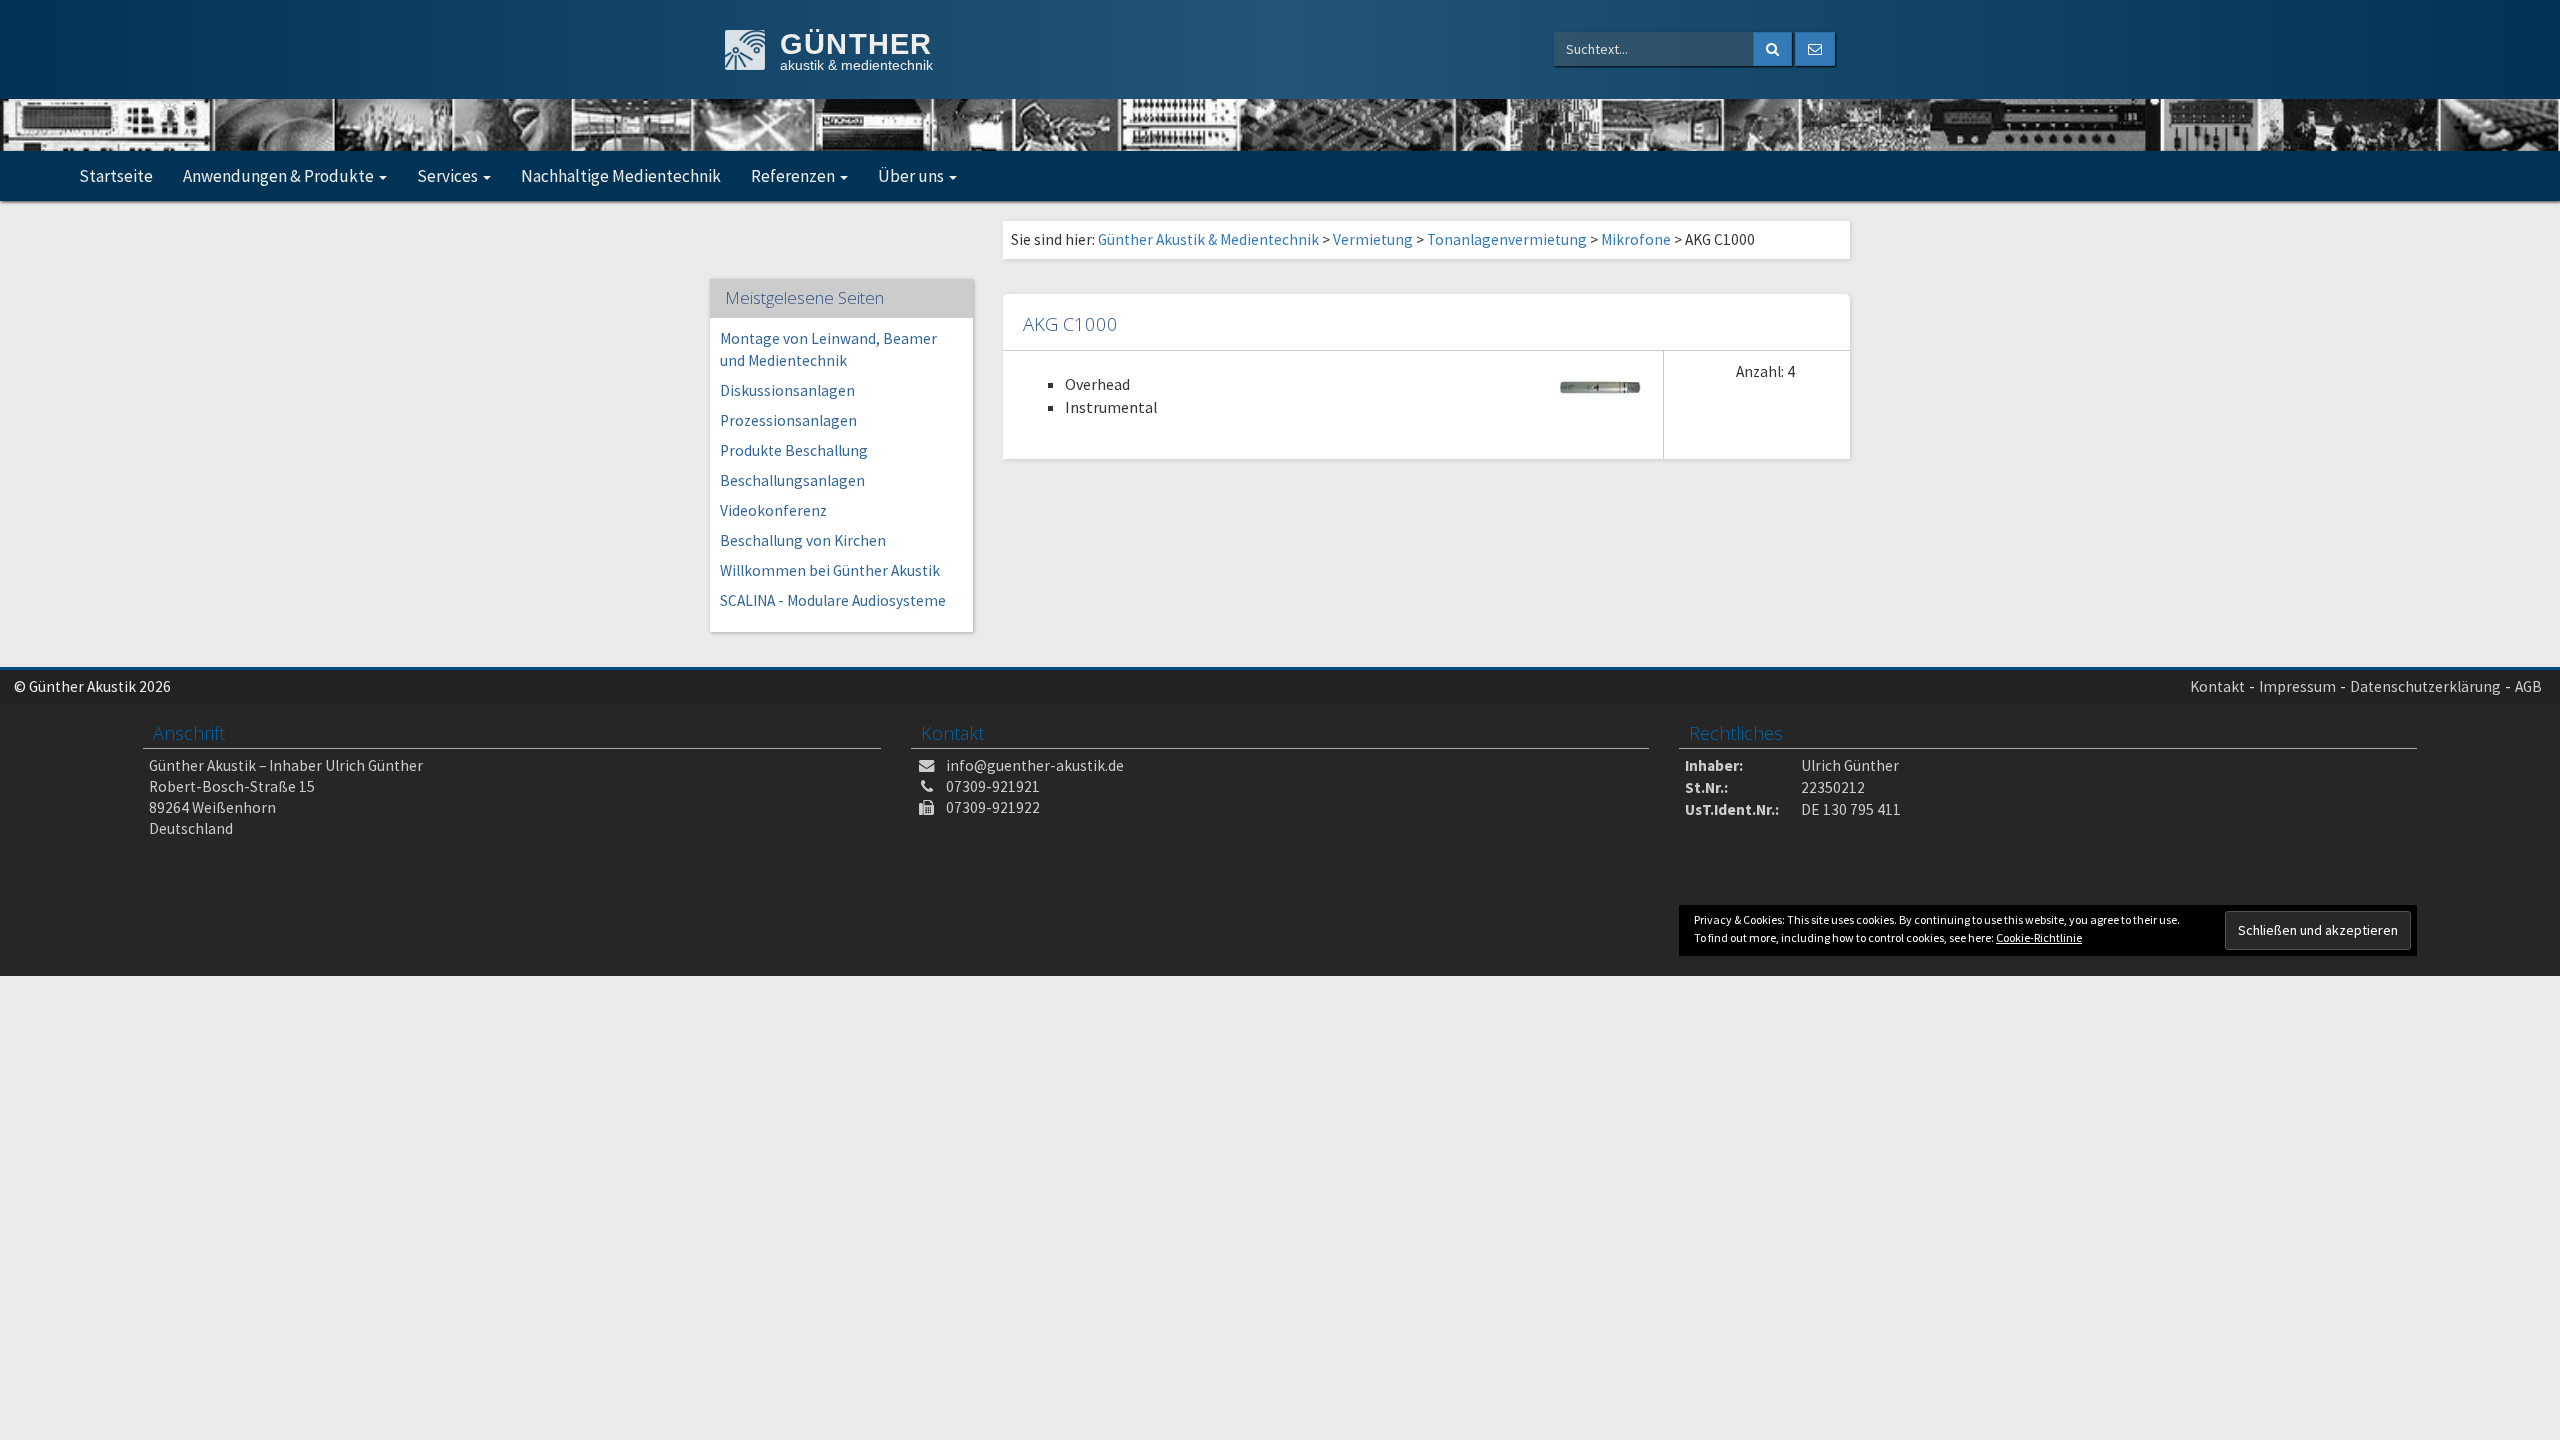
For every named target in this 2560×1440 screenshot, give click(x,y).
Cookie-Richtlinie (2039, 937)
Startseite (116, 176)
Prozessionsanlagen (788, 420)
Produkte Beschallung (794, 450)
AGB (2528, 686)
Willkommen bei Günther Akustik (830, 570)
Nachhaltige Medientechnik (621, 176)
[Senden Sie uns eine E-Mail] (1815, 49)
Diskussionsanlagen (787, 390)
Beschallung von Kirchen (803, 540)
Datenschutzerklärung (2425, 686)
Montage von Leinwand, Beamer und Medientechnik (828, 349)
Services (449, 176)
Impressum (2297, 686)
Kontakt (2217, 686)
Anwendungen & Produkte (280, 176)
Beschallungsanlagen (792, 480)
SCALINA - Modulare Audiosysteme (833, 600)
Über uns (912, 176)
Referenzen (794, 176)
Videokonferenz (773, 510)
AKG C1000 (1070, 323)
